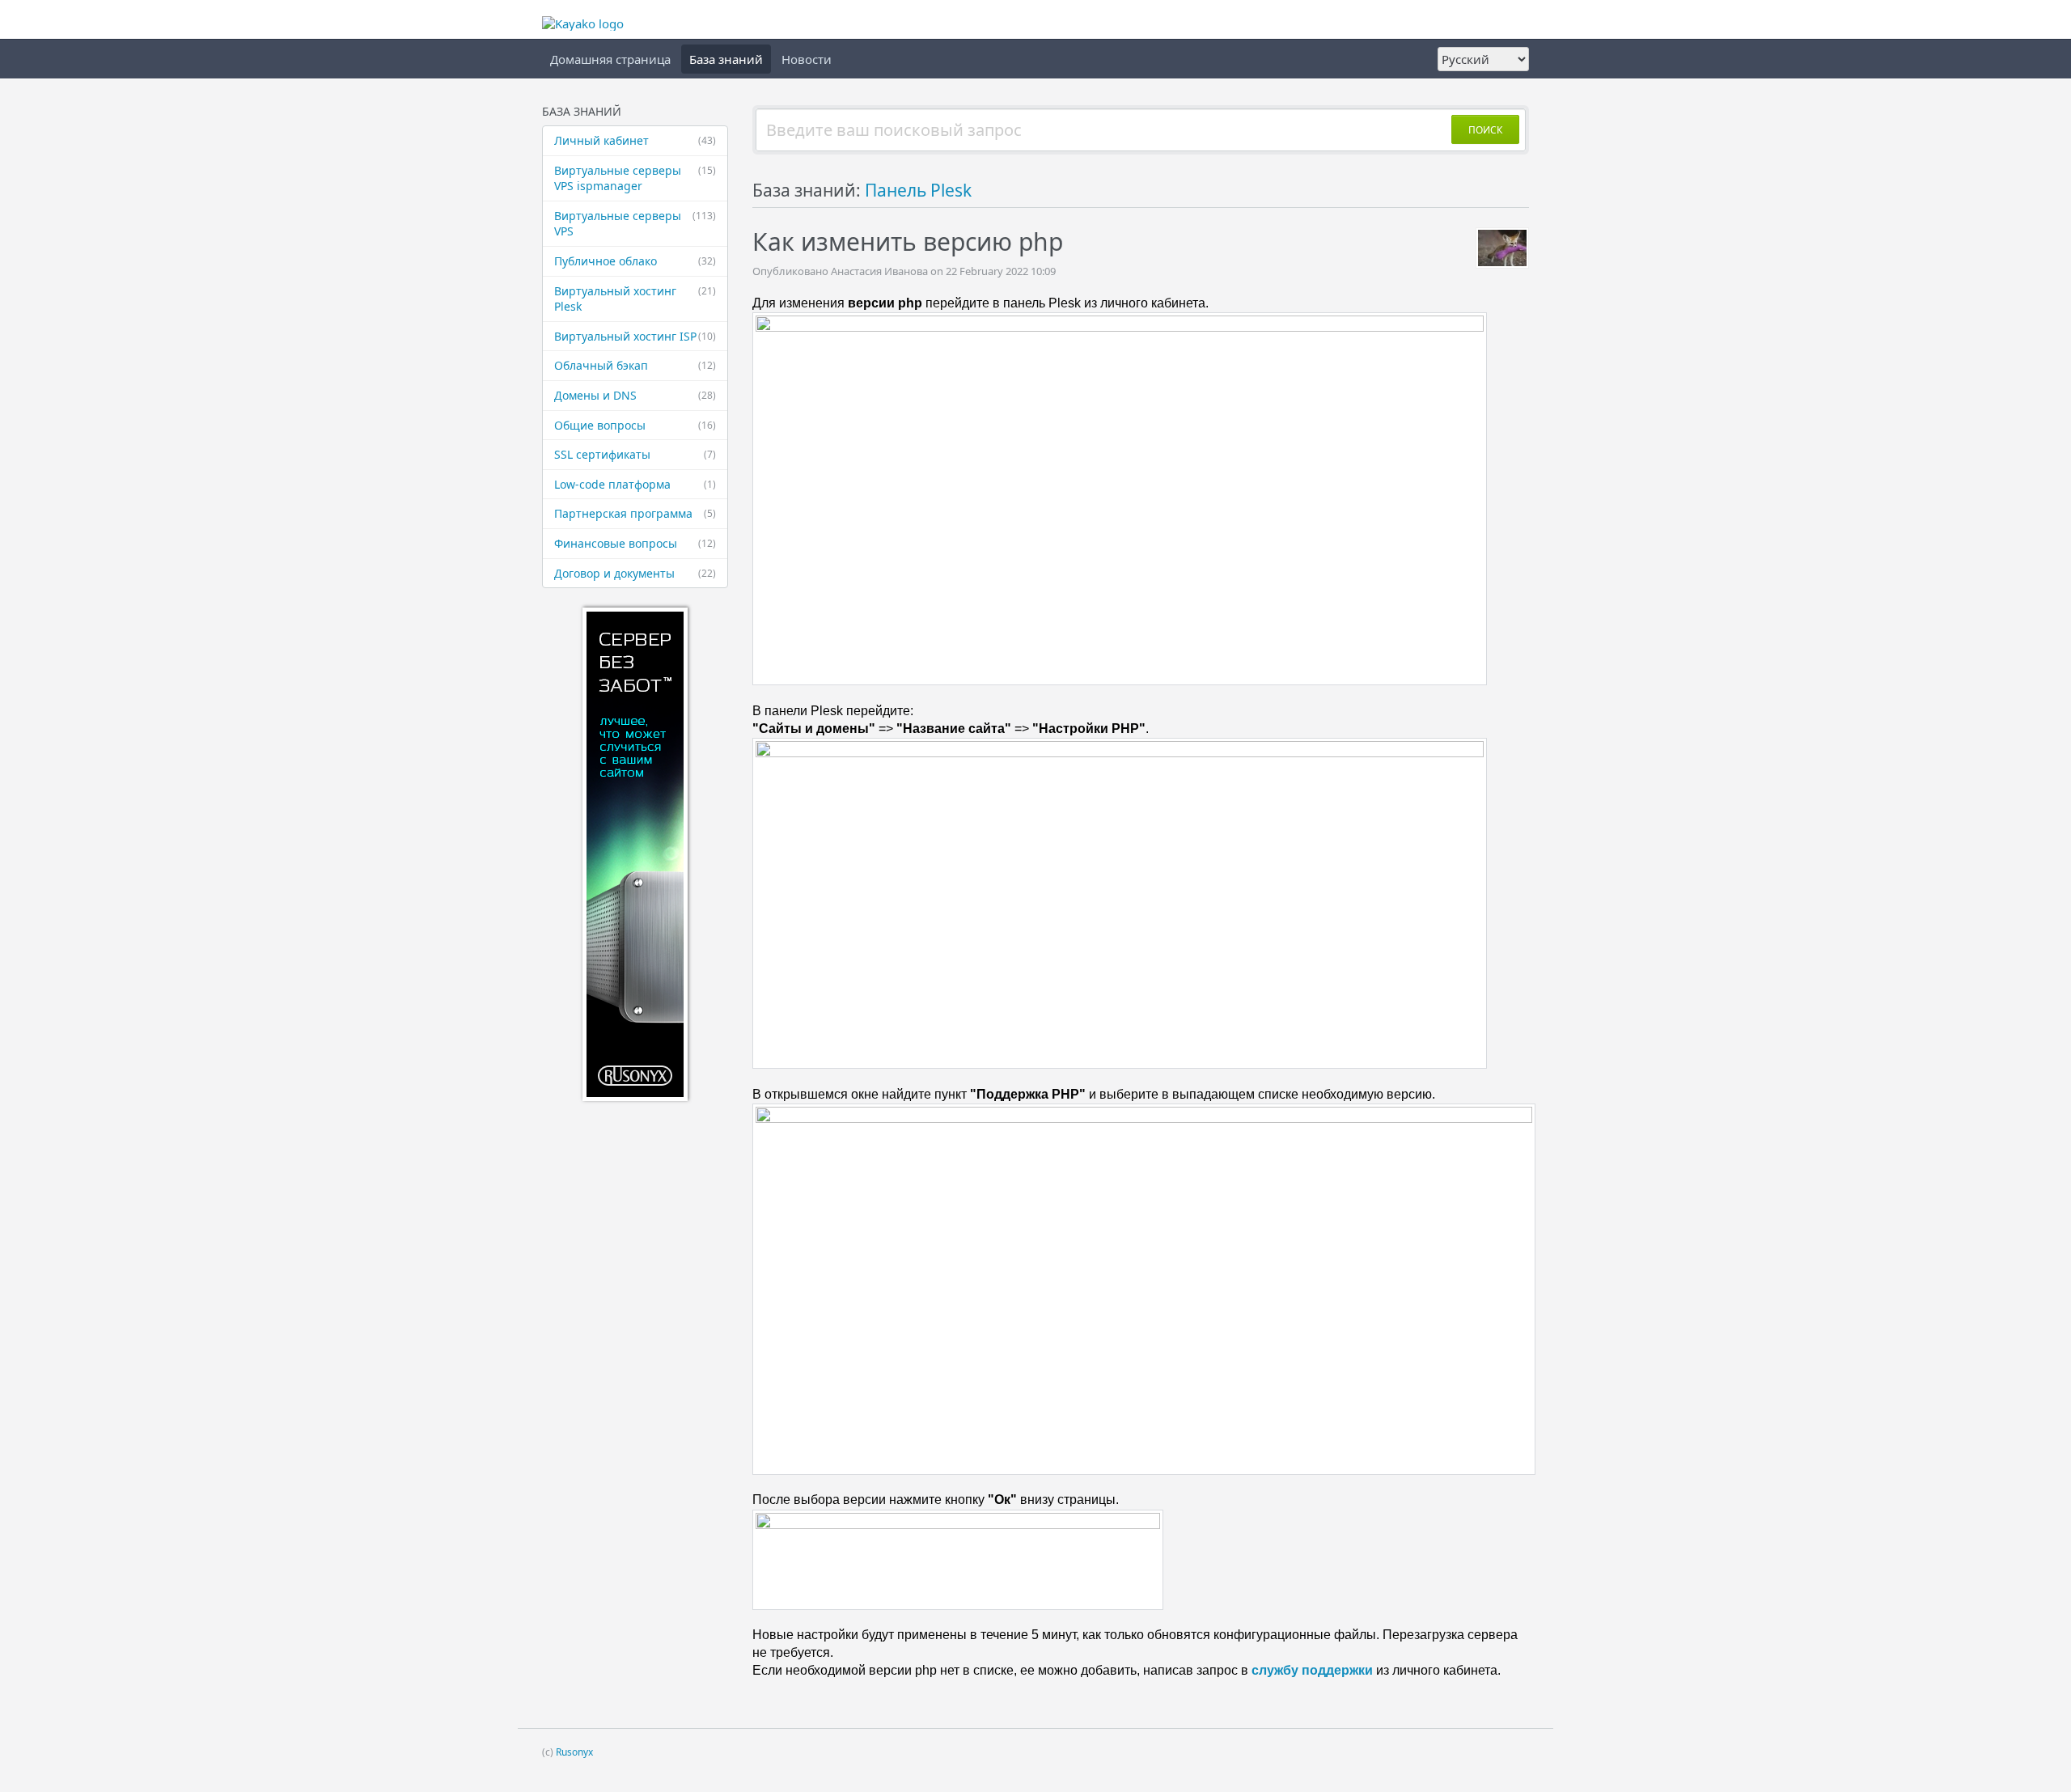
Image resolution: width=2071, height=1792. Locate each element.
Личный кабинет (635, 140)
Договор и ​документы (635, 573)
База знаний (726, 59)
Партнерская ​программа (635, 513)
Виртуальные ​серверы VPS (635, 224)
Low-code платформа (635, 484)
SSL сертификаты (635, 454)
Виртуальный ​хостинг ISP (635, 336)
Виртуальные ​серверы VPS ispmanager (635, 178)
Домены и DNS (635, 395)
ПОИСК (1485, 130)
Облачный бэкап (635, 365)
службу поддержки (1312, 1670)
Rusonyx (574, 1752)
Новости (807, 59)
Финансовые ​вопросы (635, 543)
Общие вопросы (635, 425)
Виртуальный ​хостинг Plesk (635, 299)
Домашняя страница (610, 59)
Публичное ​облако (635, 261)
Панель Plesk (918, 190)
